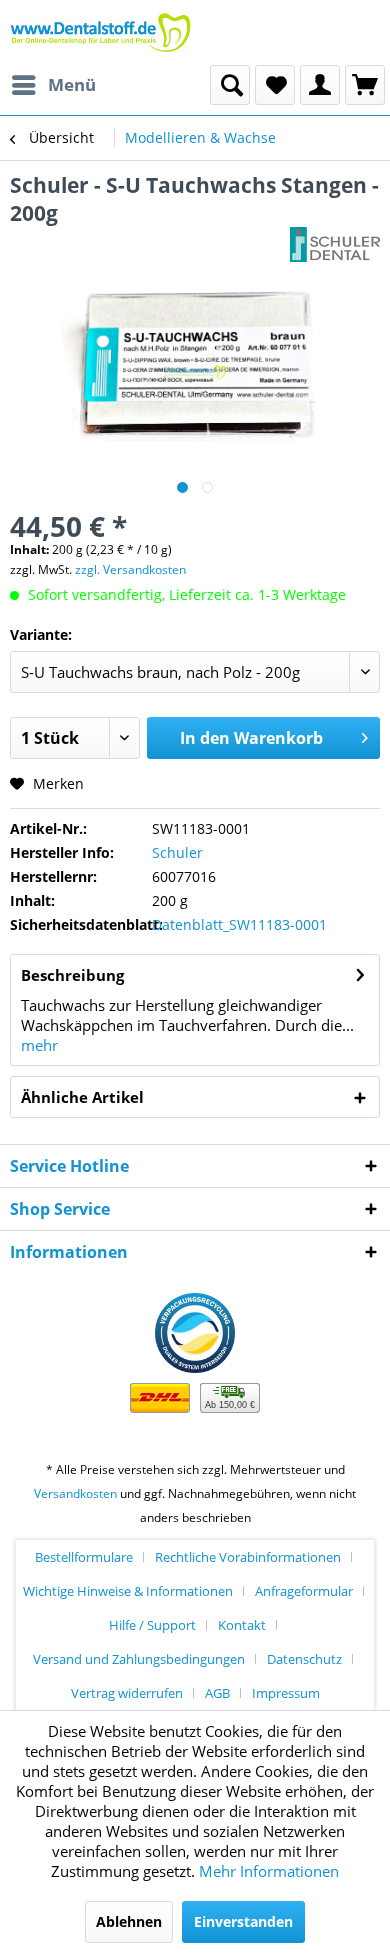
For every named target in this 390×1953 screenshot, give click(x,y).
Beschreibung (72, 975)
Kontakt (242, 1625)
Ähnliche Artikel (82, 1097)
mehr (39, 1045)
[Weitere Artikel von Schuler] (335, 244)
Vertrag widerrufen (127, 1693)
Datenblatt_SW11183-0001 (239, 924)
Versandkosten (75, 1493)
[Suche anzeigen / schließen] (230, 85)
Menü (72, 84)
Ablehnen (129, 1921)
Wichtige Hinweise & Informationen (128, 1591)
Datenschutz (304, 1659)
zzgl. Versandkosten (130, 569)
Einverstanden (243, 1921)
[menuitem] (53, 85)
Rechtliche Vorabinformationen (248, 1557)
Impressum (286, 1693)
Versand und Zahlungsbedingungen (139, 1659)
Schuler (177, 852)
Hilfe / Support (152, 1625)
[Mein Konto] (320, 85)
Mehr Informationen (269, 1871)
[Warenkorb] (365, 85)
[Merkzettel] (275, 85)
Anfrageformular (304, 1591)
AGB (217, 1693)
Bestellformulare (84, 1557)
